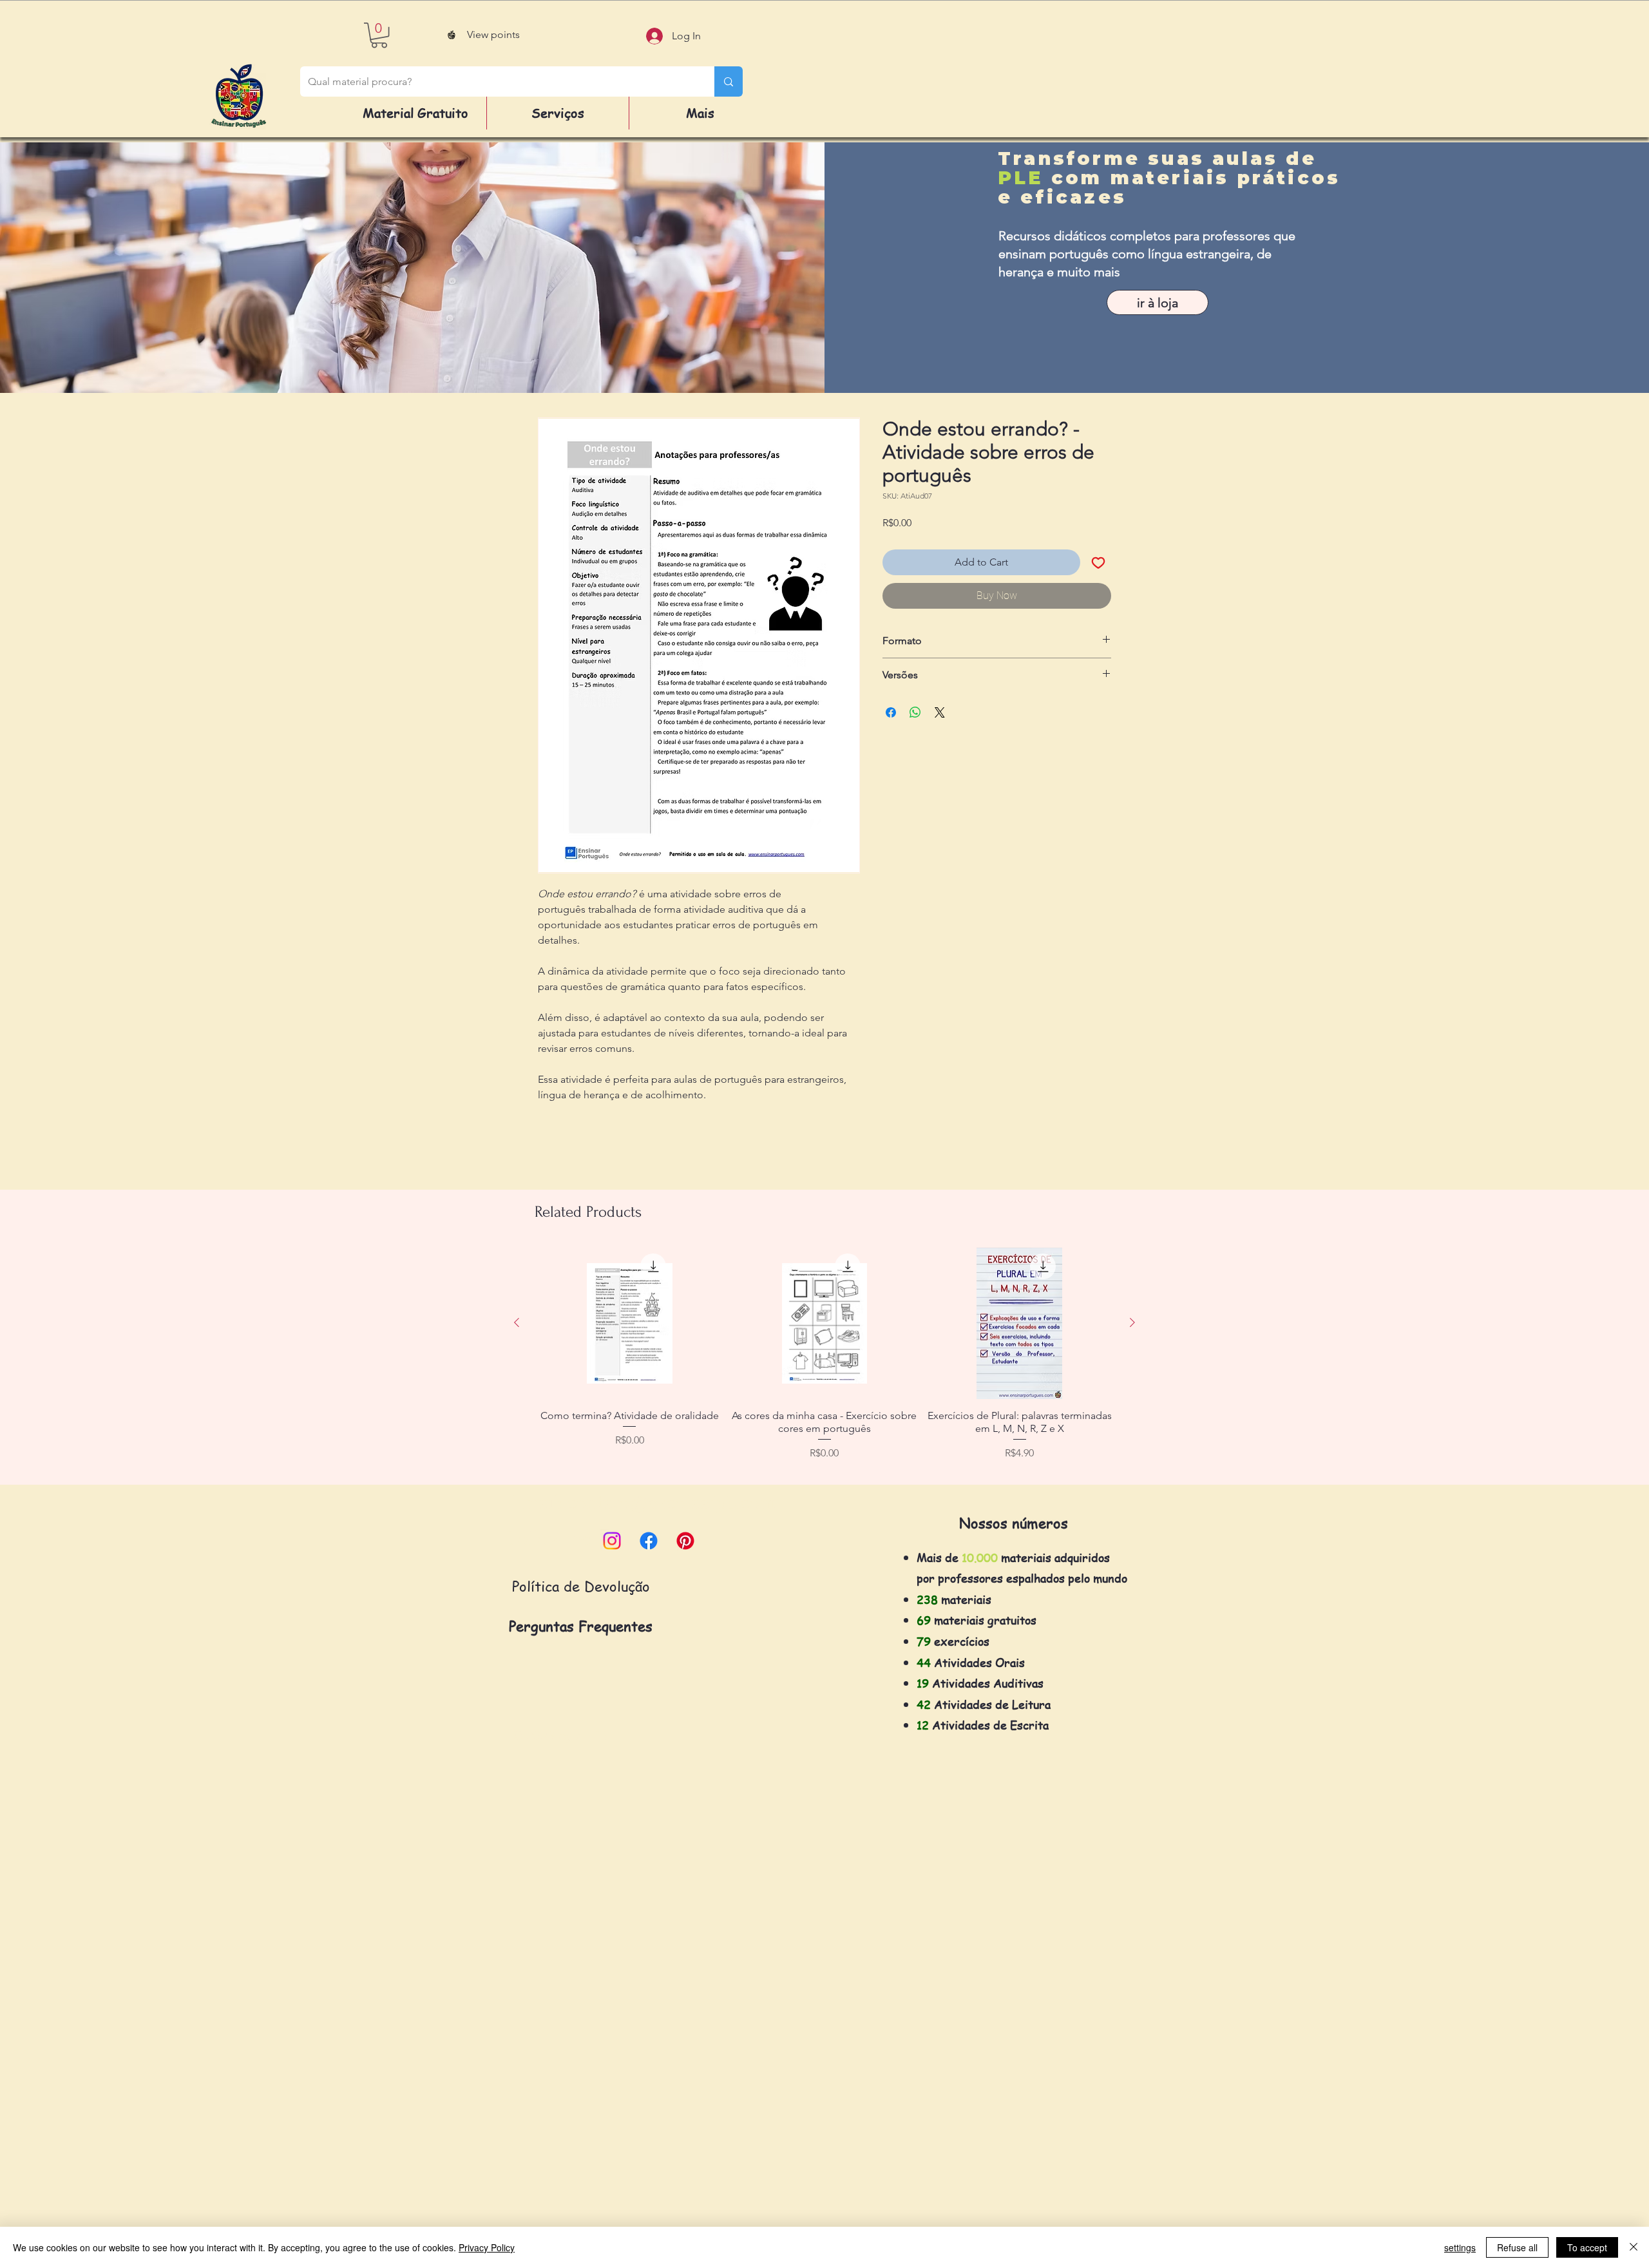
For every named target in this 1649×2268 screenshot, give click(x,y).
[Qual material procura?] (729, 81)
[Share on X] (940, 712)
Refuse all (1517, 2247)
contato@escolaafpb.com (672, 1502)
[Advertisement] (386, 2073)
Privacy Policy (487, 2247)
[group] (824, 1360)
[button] (379, 35)
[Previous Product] (517, 1322)
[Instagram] (612, 1541)
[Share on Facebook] (891, 712)
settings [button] (1460, 2247)
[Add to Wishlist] (1098, 562)
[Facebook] (649, 1541)
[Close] (1634, 2247)
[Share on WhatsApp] (915, 712)
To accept (1587, 2247)
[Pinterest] (685, 1541)
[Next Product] (1132, 1322)
